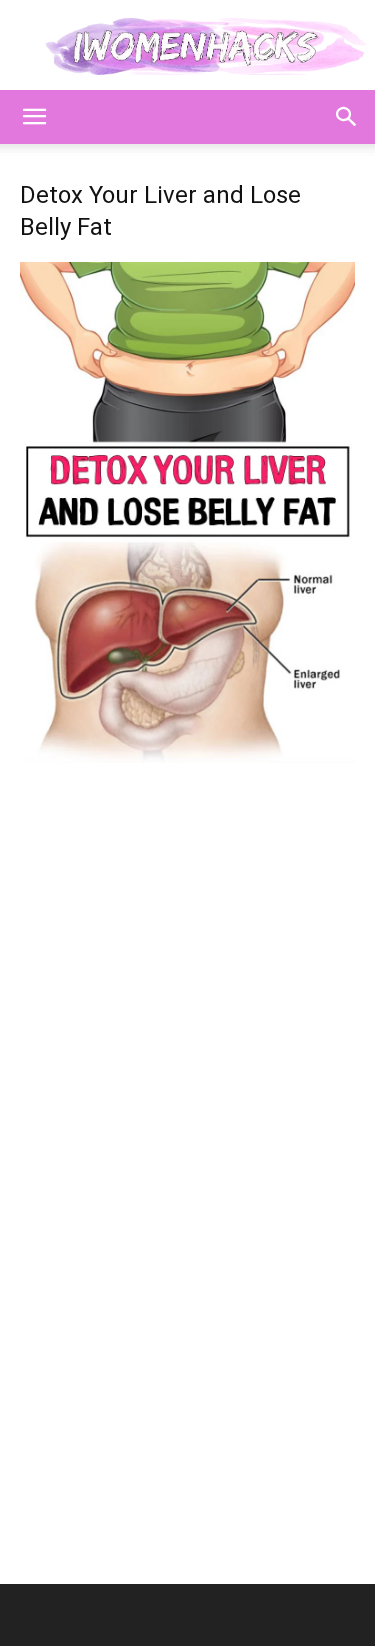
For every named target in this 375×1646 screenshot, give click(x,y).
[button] (34, 117)
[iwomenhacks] (187, 46)
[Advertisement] (187, 956)
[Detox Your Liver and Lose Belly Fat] (187, 757)
